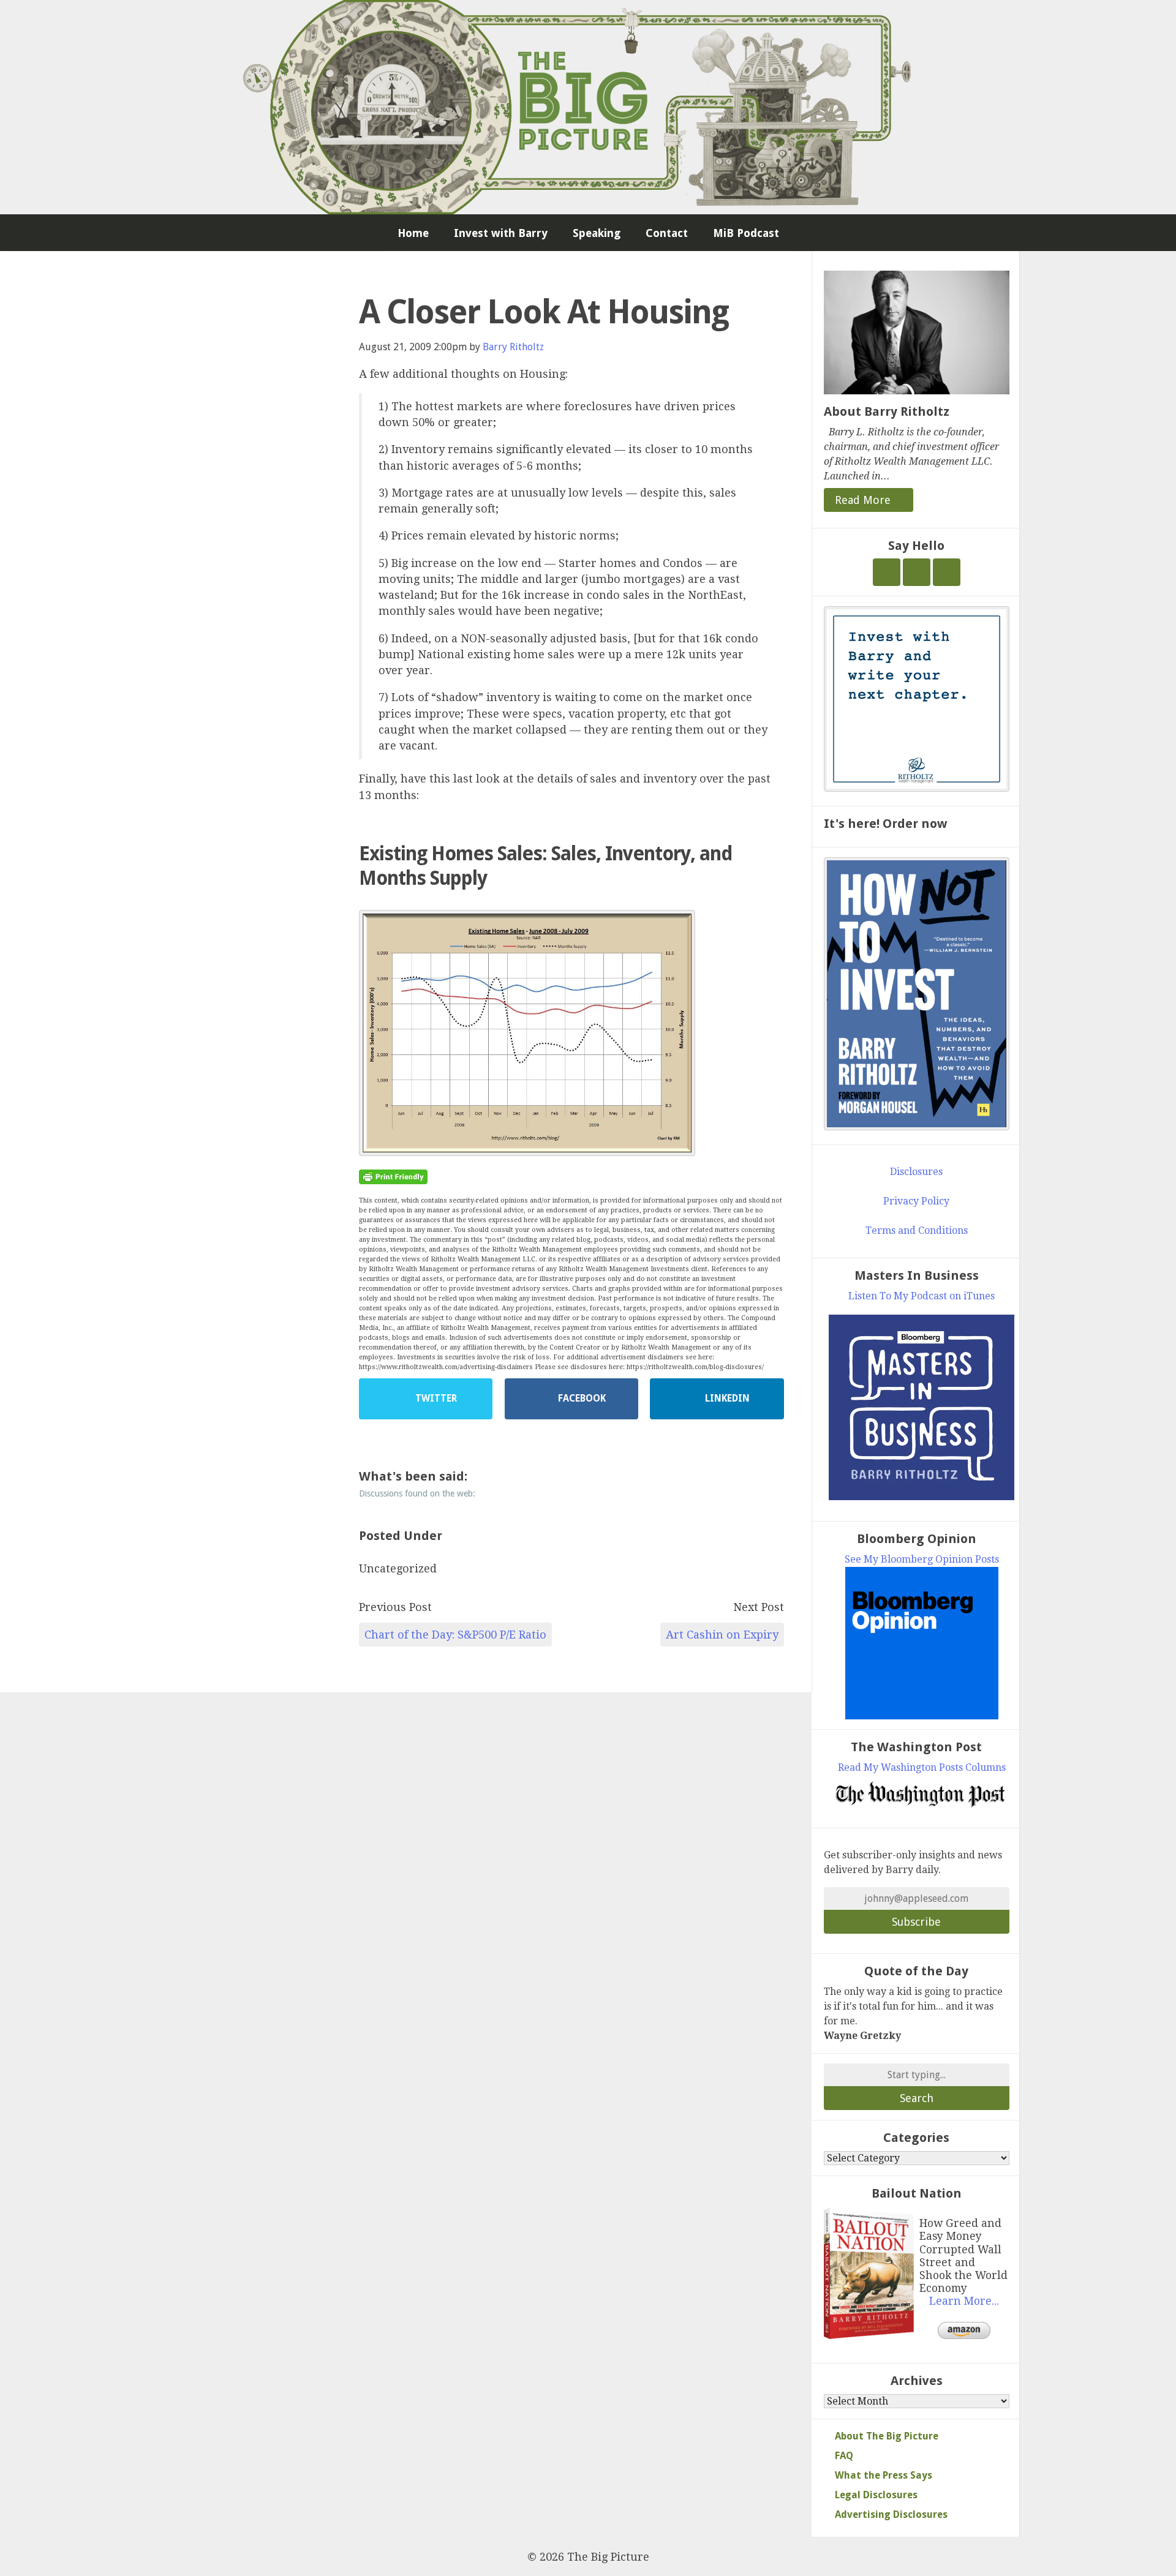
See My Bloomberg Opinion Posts (922, 1559)
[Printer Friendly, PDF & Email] (393, 1176)
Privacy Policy (916, 1201)
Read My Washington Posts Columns (922, 1767)
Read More (864, 500)
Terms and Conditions (917, 1230)
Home (413, 233)
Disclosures (916, 1172)
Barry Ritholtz (513, 347)
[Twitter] (887, 572)
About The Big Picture (887, 2436)
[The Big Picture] (588, 107)
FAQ (844, 2456)
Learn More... (964, 2301)
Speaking (597, 233)
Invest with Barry (501, 233)
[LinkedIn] (947, 572)
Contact (667, 233)
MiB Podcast (746, 233)
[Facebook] (917, 572)
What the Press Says (884, 2475)
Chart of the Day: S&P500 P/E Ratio (455, 1635)
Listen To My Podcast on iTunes (922, 1296)
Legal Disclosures (876, 2495)
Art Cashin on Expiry (722, 1635)
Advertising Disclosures (891, 2514)
